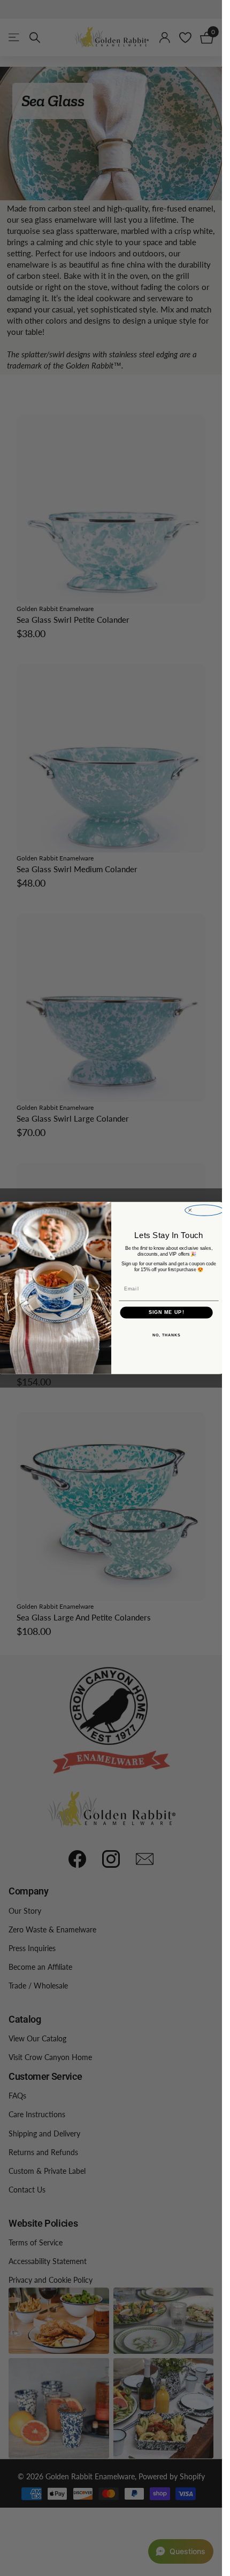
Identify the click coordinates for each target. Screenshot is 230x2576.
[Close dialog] (204, 1210)
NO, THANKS (166, 1335)
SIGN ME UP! (166, 1313)
